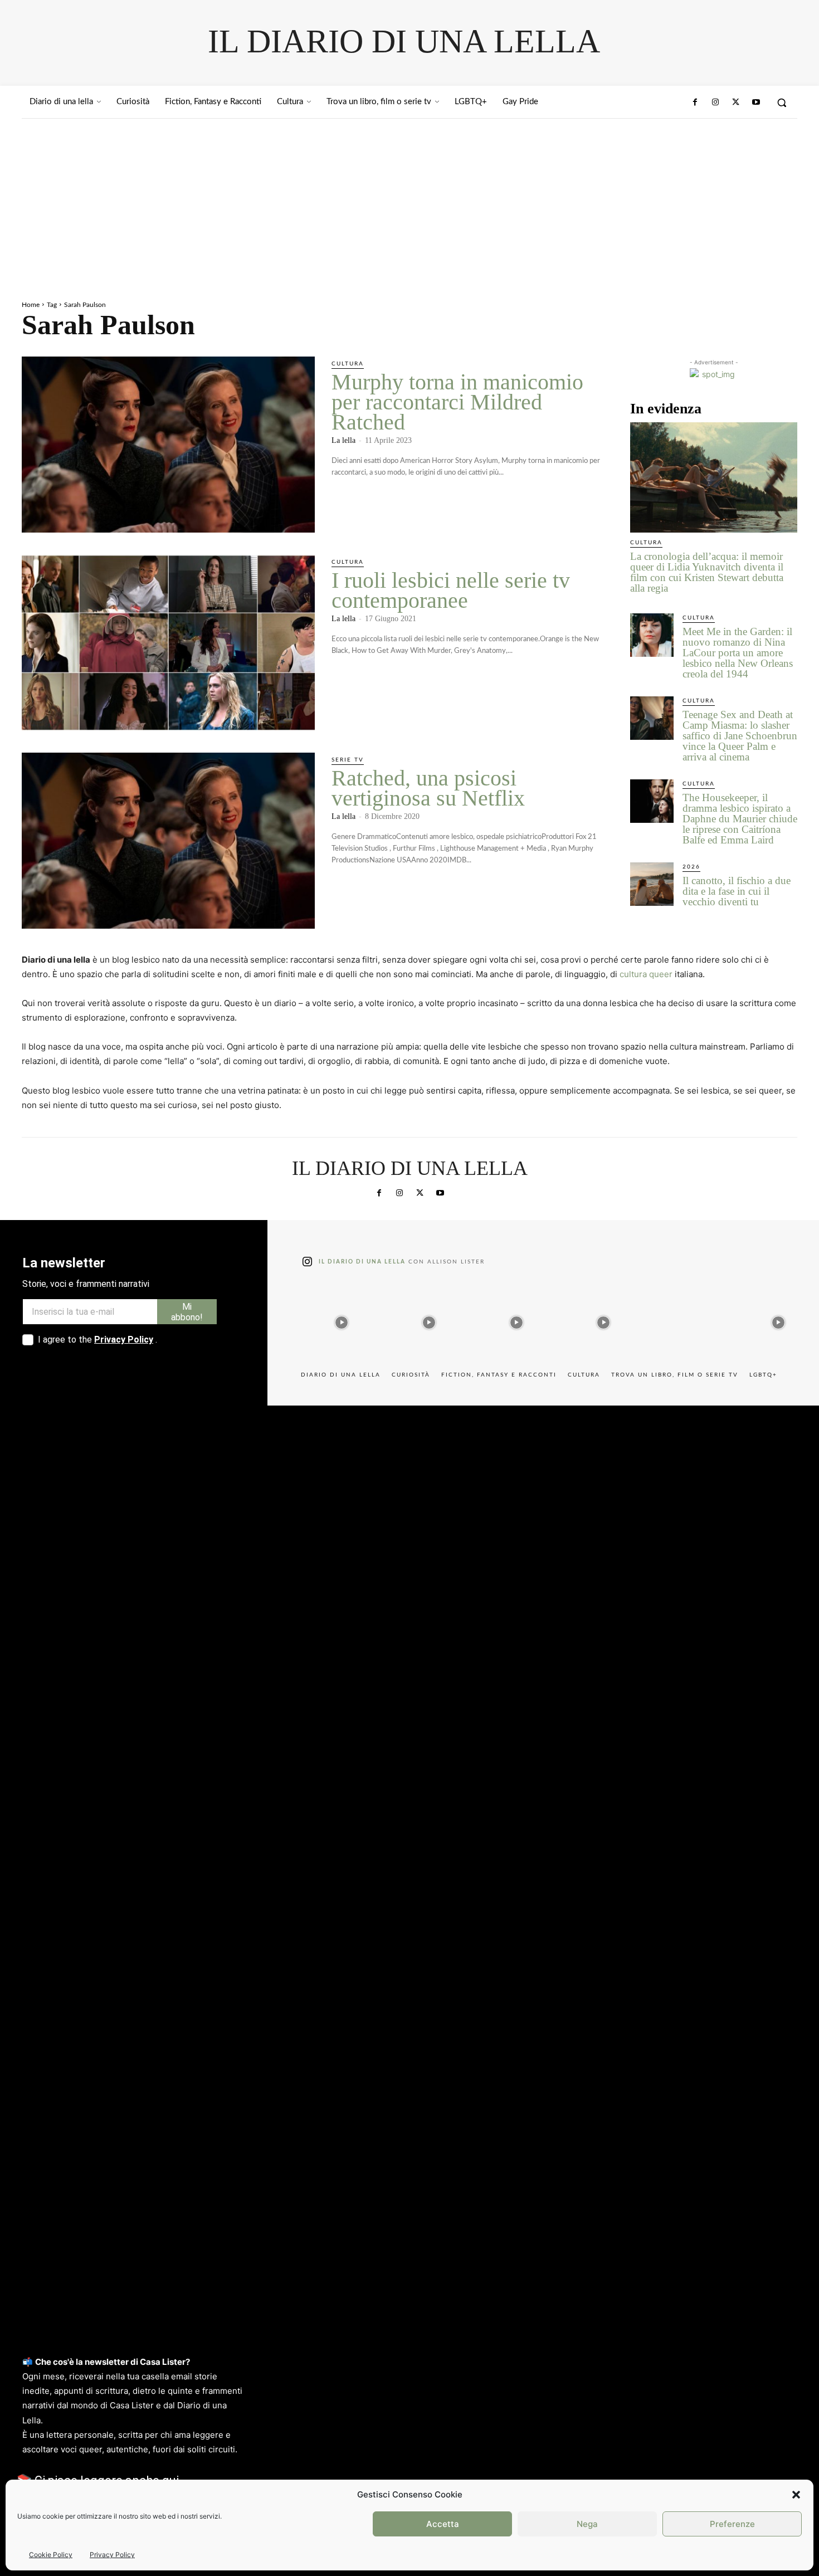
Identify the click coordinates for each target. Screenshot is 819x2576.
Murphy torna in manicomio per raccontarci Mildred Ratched (457, 402)
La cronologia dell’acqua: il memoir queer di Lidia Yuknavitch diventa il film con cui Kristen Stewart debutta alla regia (707, 572)
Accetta (443, 2524)
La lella (343, 440)
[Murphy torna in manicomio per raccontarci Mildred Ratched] (168, 445)
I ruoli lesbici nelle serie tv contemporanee (451, 590)
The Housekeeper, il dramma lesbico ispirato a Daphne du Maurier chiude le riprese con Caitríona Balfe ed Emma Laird (740, 819)
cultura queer (646, 974)
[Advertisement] (409, 202)
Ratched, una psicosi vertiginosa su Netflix (428, 788)
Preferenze (732, 2524)
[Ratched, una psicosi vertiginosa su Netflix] (168, 841)
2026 (691, 867)
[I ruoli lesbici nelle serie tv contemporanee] (168, 643)
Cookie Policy (51, 2555)
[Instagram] (715, 103)
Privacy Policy (112, 2555)
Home (31, 305)
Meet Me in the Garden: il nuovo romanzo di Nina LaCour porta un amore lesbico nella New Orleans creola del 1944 (738, 653)
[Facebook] (695, 103)
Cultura (348, 364)
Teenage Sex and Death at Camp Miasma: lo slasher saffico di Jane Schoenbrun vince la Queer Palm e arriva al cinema (740, 736)
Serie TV (348, 760)
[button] (796, 2495)
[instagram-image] (342, 1320)
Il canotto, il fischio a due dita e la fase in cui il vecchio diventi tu (737, 891)
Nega (587, 2524)
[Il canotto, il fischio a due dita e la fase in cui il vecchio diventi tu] (652, 884)
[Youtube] (756, 103)
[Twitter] (735, 103)
